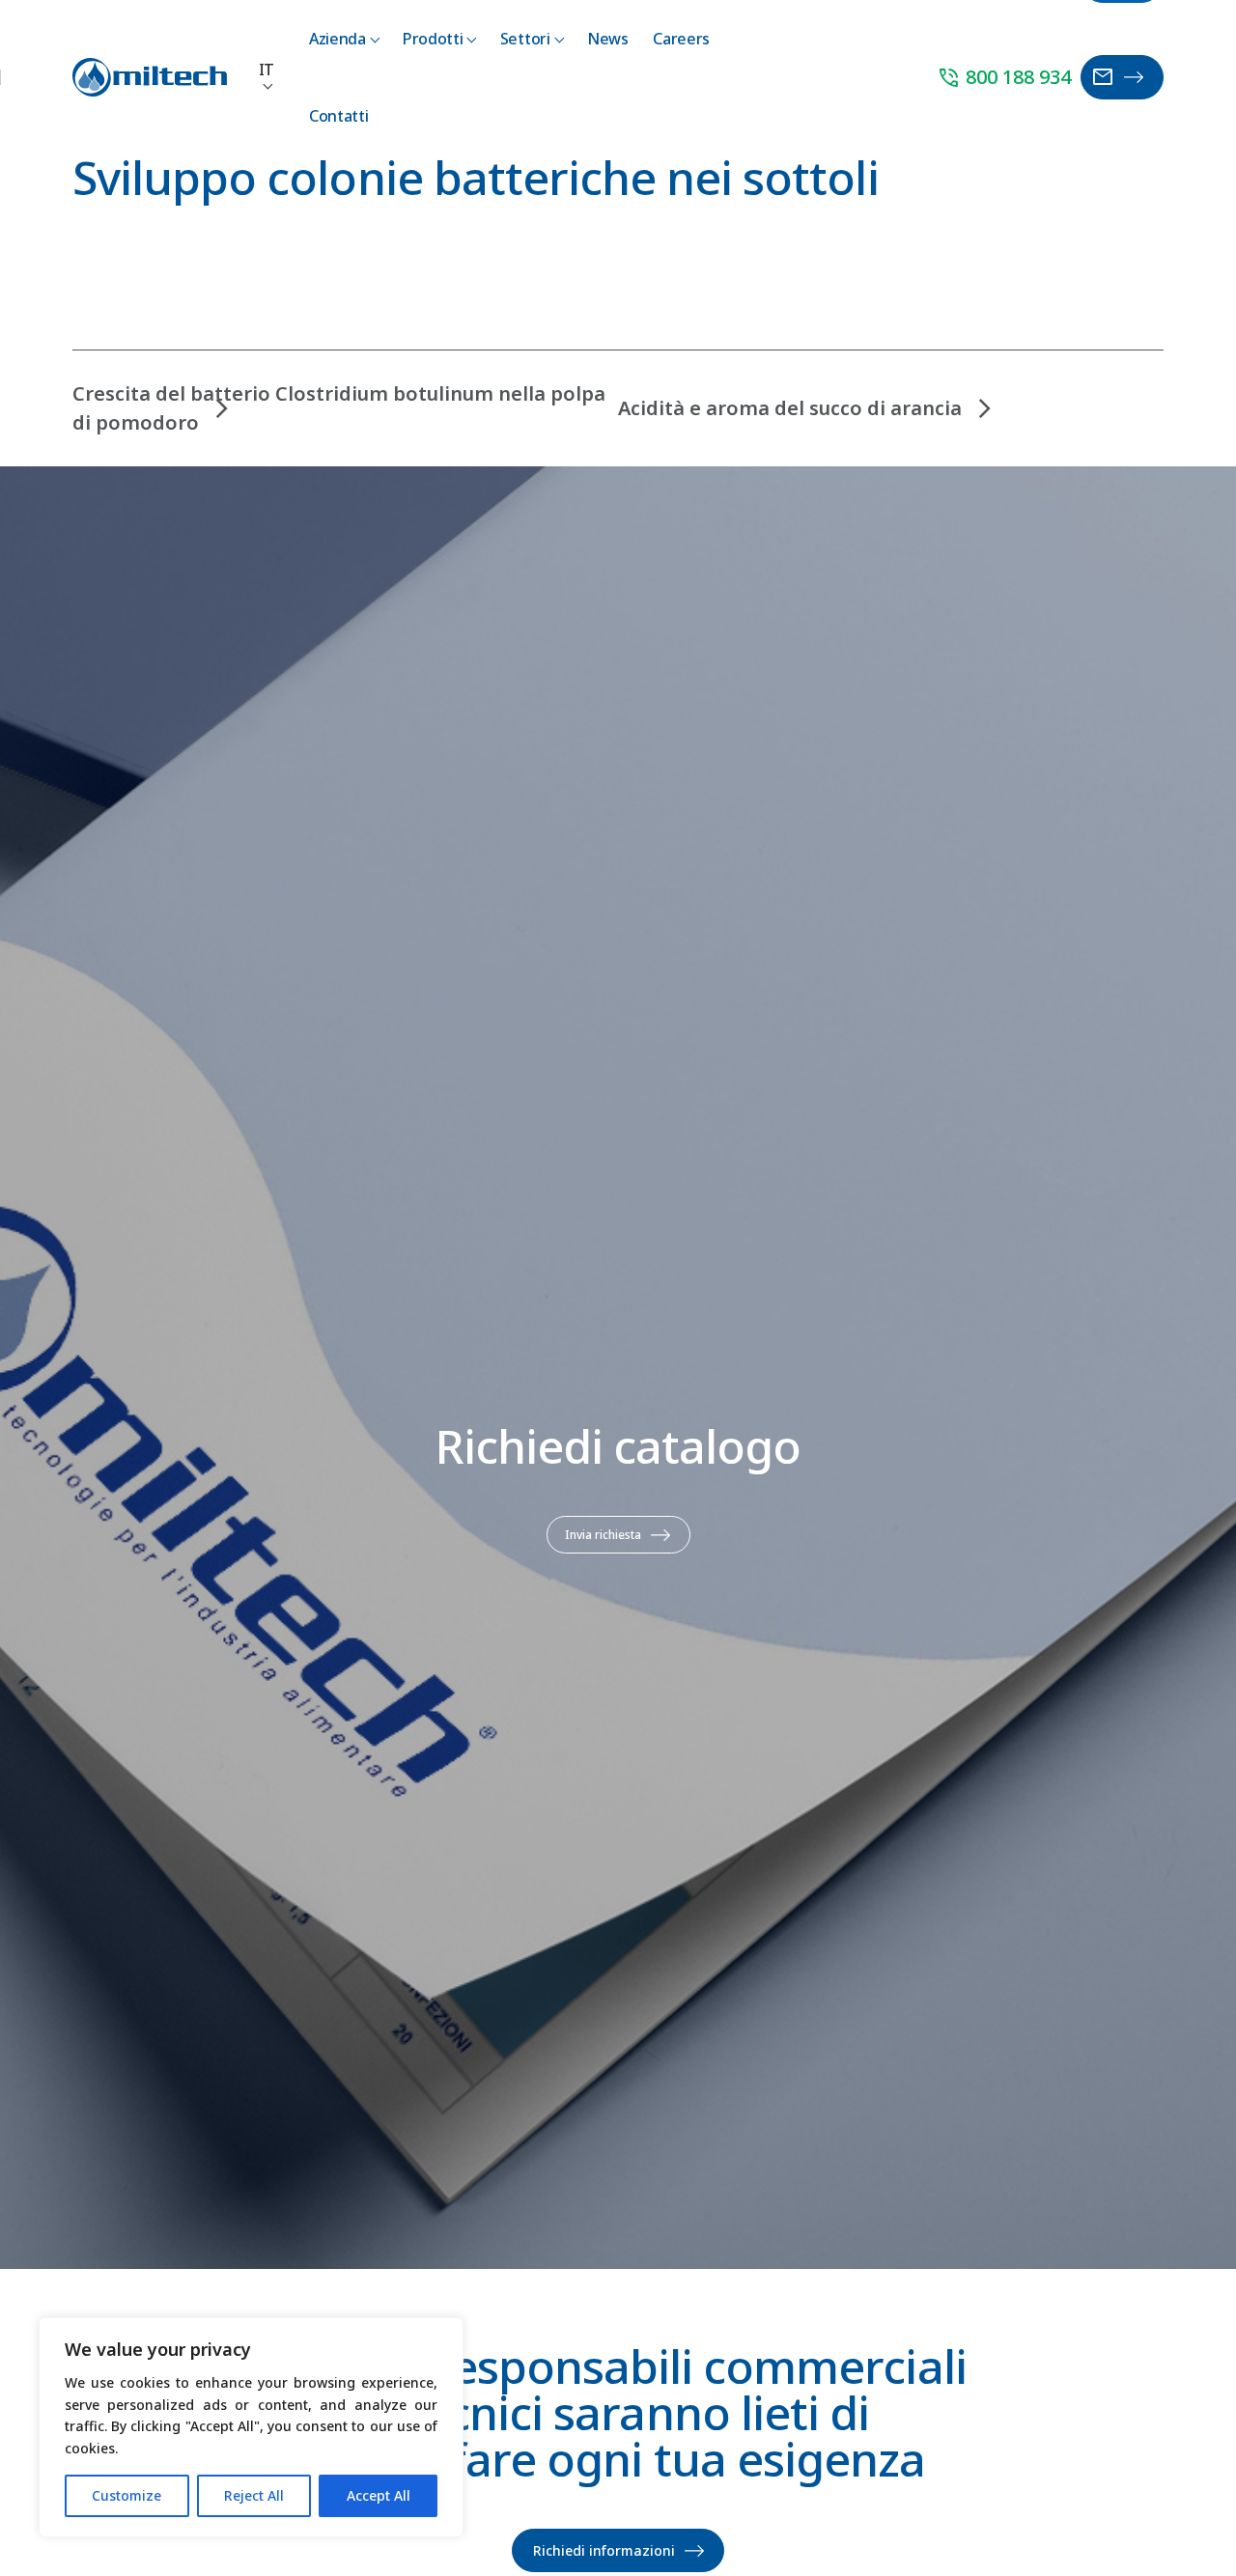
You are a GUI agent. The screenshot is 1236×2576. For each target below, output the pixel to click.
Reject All (254, 2495)
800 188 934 (1004, 78)
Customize (126, 2495)
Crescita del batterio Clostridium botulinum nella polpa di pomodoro (339, 408)
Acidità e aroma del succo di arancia (790, 408)
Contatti (338, 116)
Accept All (379, 2495)
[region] (251, 2427)
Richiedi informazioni (604, 2550)
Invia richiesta (603, 1535)
